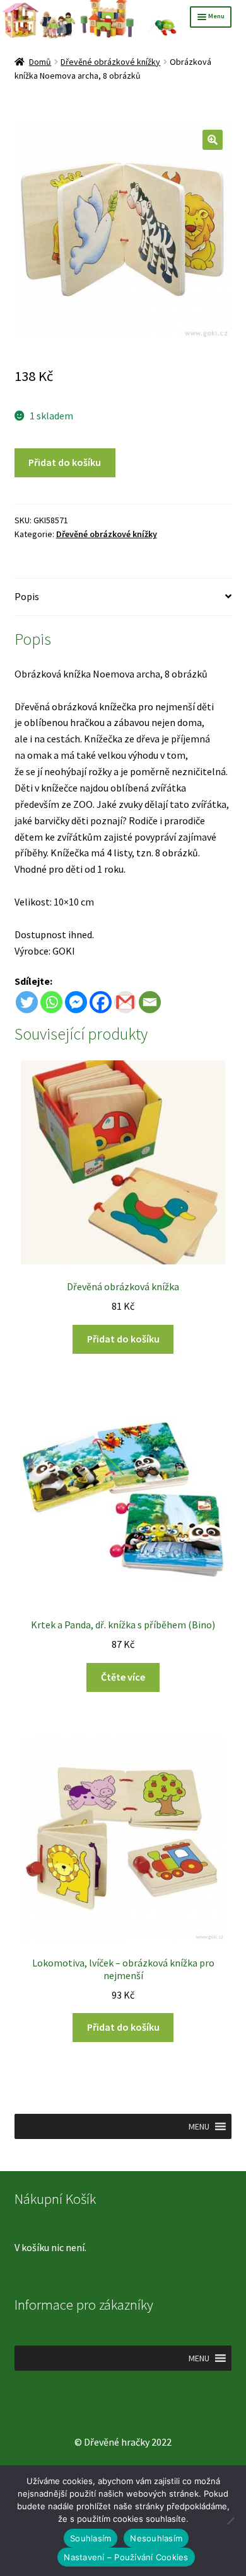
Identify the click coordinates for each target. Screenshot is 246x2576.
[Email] (150, 1002)
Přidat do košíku (65, 462)
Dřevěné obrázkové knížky (110, 62)
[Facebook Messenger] (76, 1002)
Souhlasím (91, 2538)
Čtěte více (123, 1677)
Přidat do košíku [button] (123, 1339)
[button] (213, 140)
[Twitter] (27, 1002)
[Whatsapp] (51, 1002)
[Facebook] (101, 1002)
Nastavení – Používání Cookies (126, 2557)
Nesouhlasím (156, 2538)
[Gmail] (125, 1002)
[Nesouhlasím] (230, 2521)
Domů (40, 62)
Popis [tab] (27, 596)
